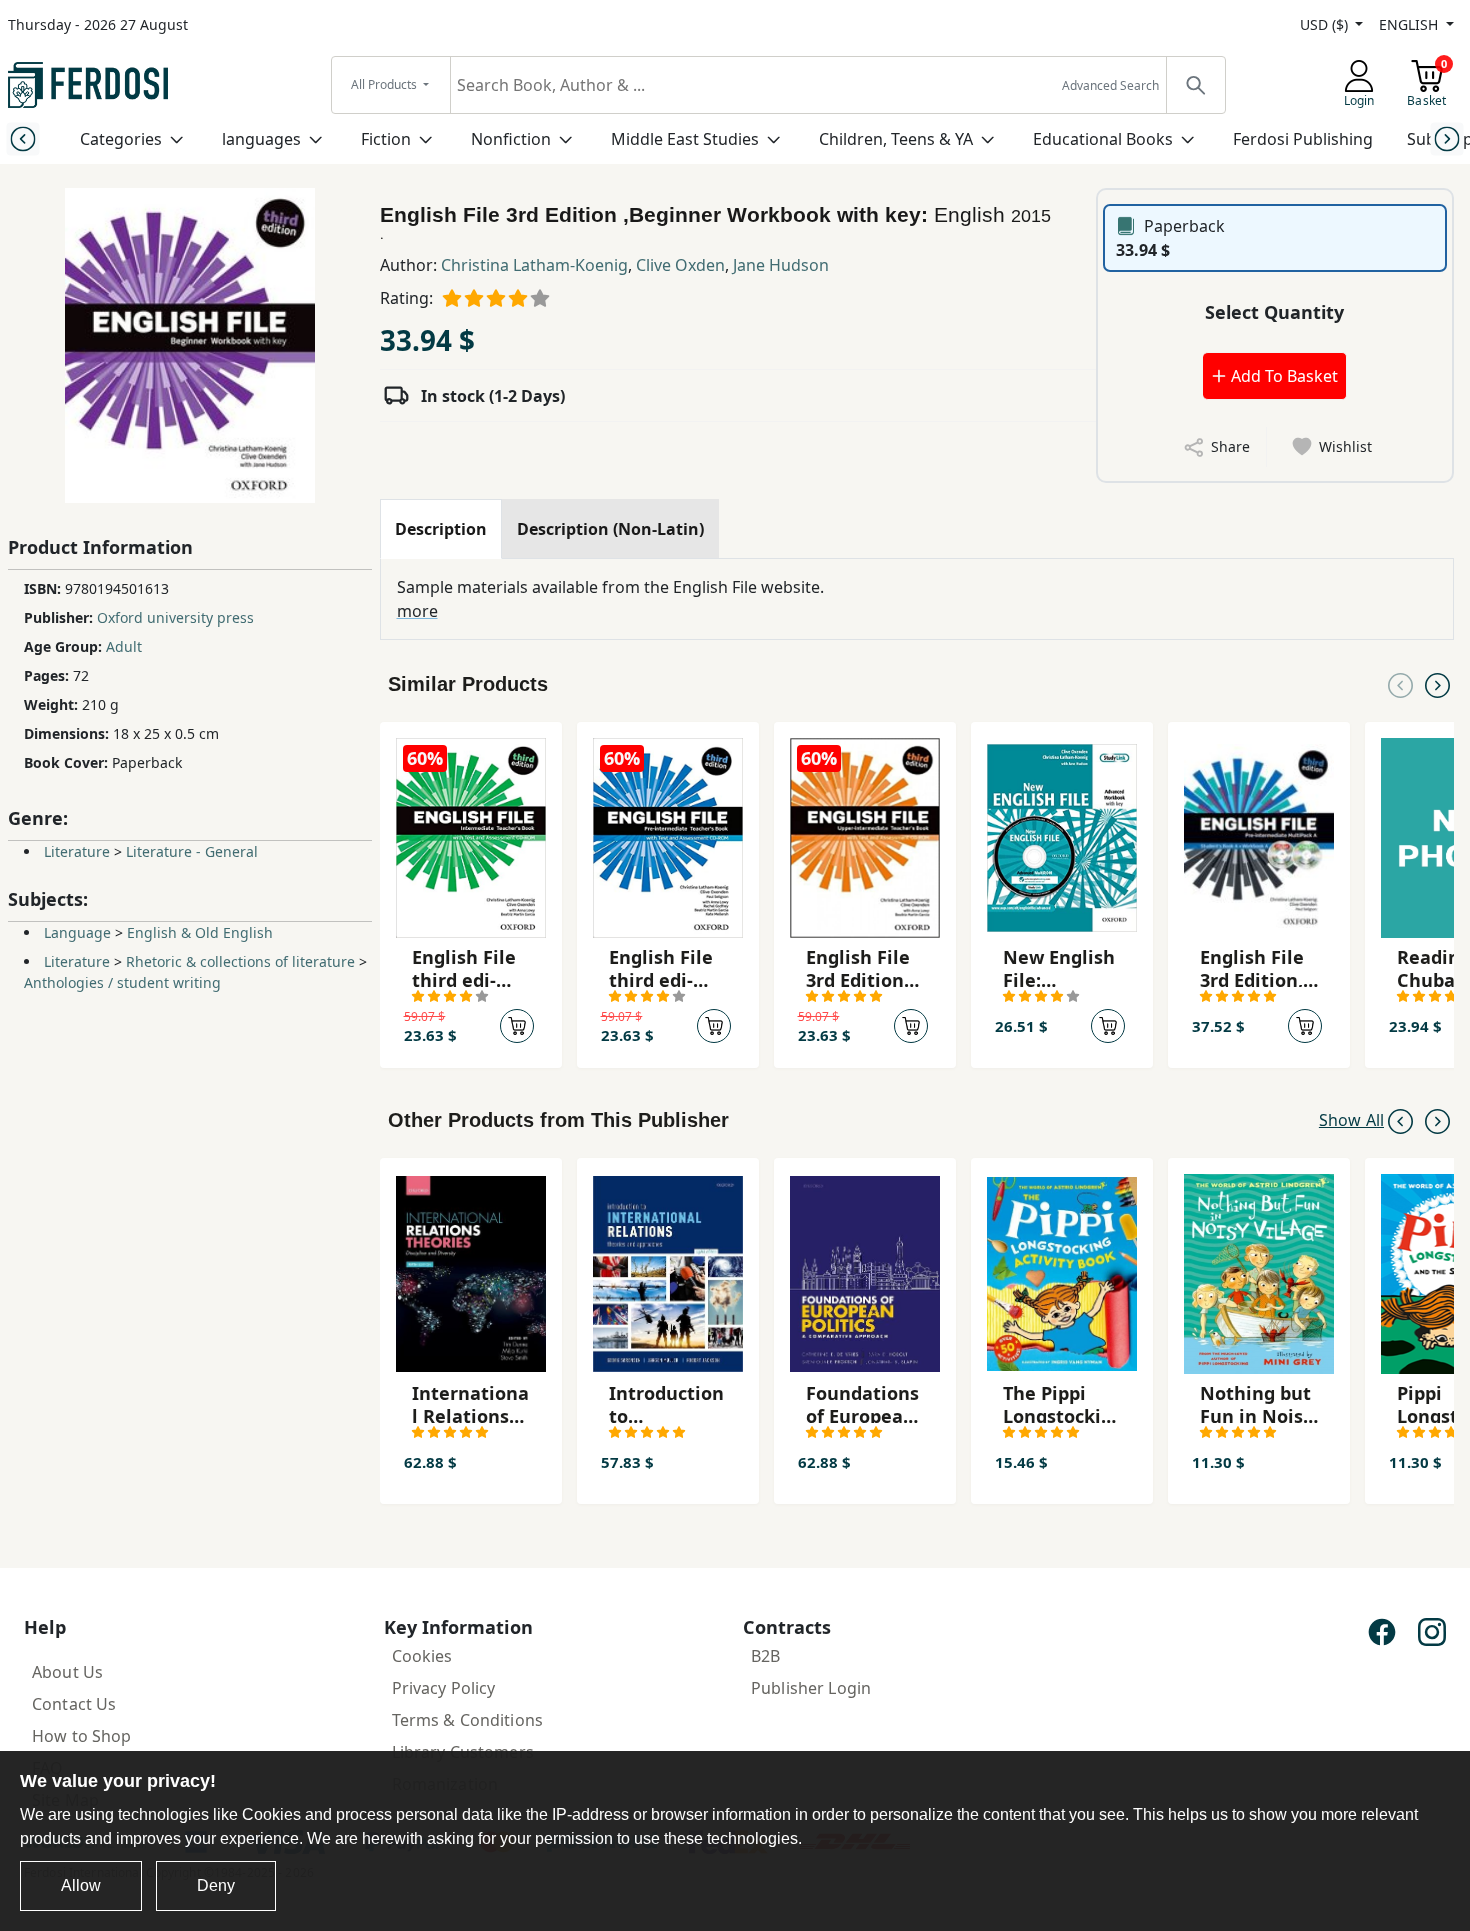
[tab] (441, 529)
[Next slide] (1447, 138)
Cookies (422, 1656)
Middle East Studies (685, 139)
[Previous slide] (22, 138)
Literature (77, 851)
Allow (81, 1885)
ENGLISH (1410, 24)
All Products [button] (385, 84)
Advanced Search (1110, 85)
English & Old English (200, 932)
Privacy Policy (444, 1688)
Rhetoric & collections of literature (240, 961)
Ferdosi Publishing (1303, 139)
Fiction (386, 139)
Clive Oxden (680, 265)
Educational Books (1103, 139)
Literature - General (192, 851)
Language (77, 932)
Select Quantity (1274, 312)
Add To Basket (1282, 376)
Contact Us (74, 1704)
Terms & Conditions (468, 1720)
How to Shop (82, 1736)
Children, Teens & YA (896, 139)
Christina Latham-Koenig (534, 265)
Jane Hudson (781, 265)
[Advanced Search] (1195, 85)
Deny (216, 1885)
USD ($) (1326, 24)
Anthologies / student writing (122, 982)
